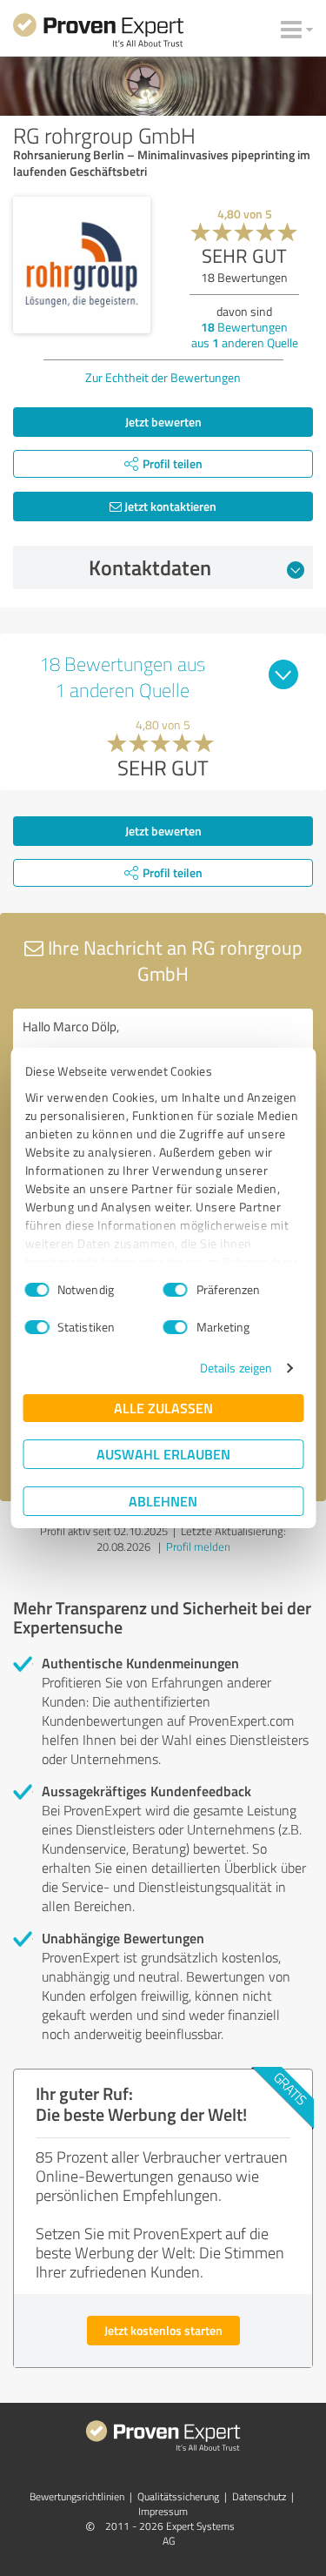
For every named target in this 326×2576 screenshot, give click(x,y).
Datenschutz (259, 2496)
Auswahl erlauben (163, 1454)
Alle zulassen (163, 1408)
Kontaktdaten (150, 567)
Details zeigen (236, 1368)
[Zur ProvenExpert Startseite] (98, 33)
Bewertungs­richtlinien (77, 2496)
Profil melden (198, 1546)
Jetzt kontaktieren (169, 506)
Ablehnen (163, 1501)
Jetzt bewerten (163, 422)
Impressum (163, 2511)
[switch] (176, 1290)
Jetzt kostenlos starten (163, 2330)
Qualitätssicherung (178, 2496)
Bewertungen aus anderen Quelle (245, 335)
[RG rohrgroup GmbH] (82, 265)
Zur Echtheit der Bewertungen (163, 377)
